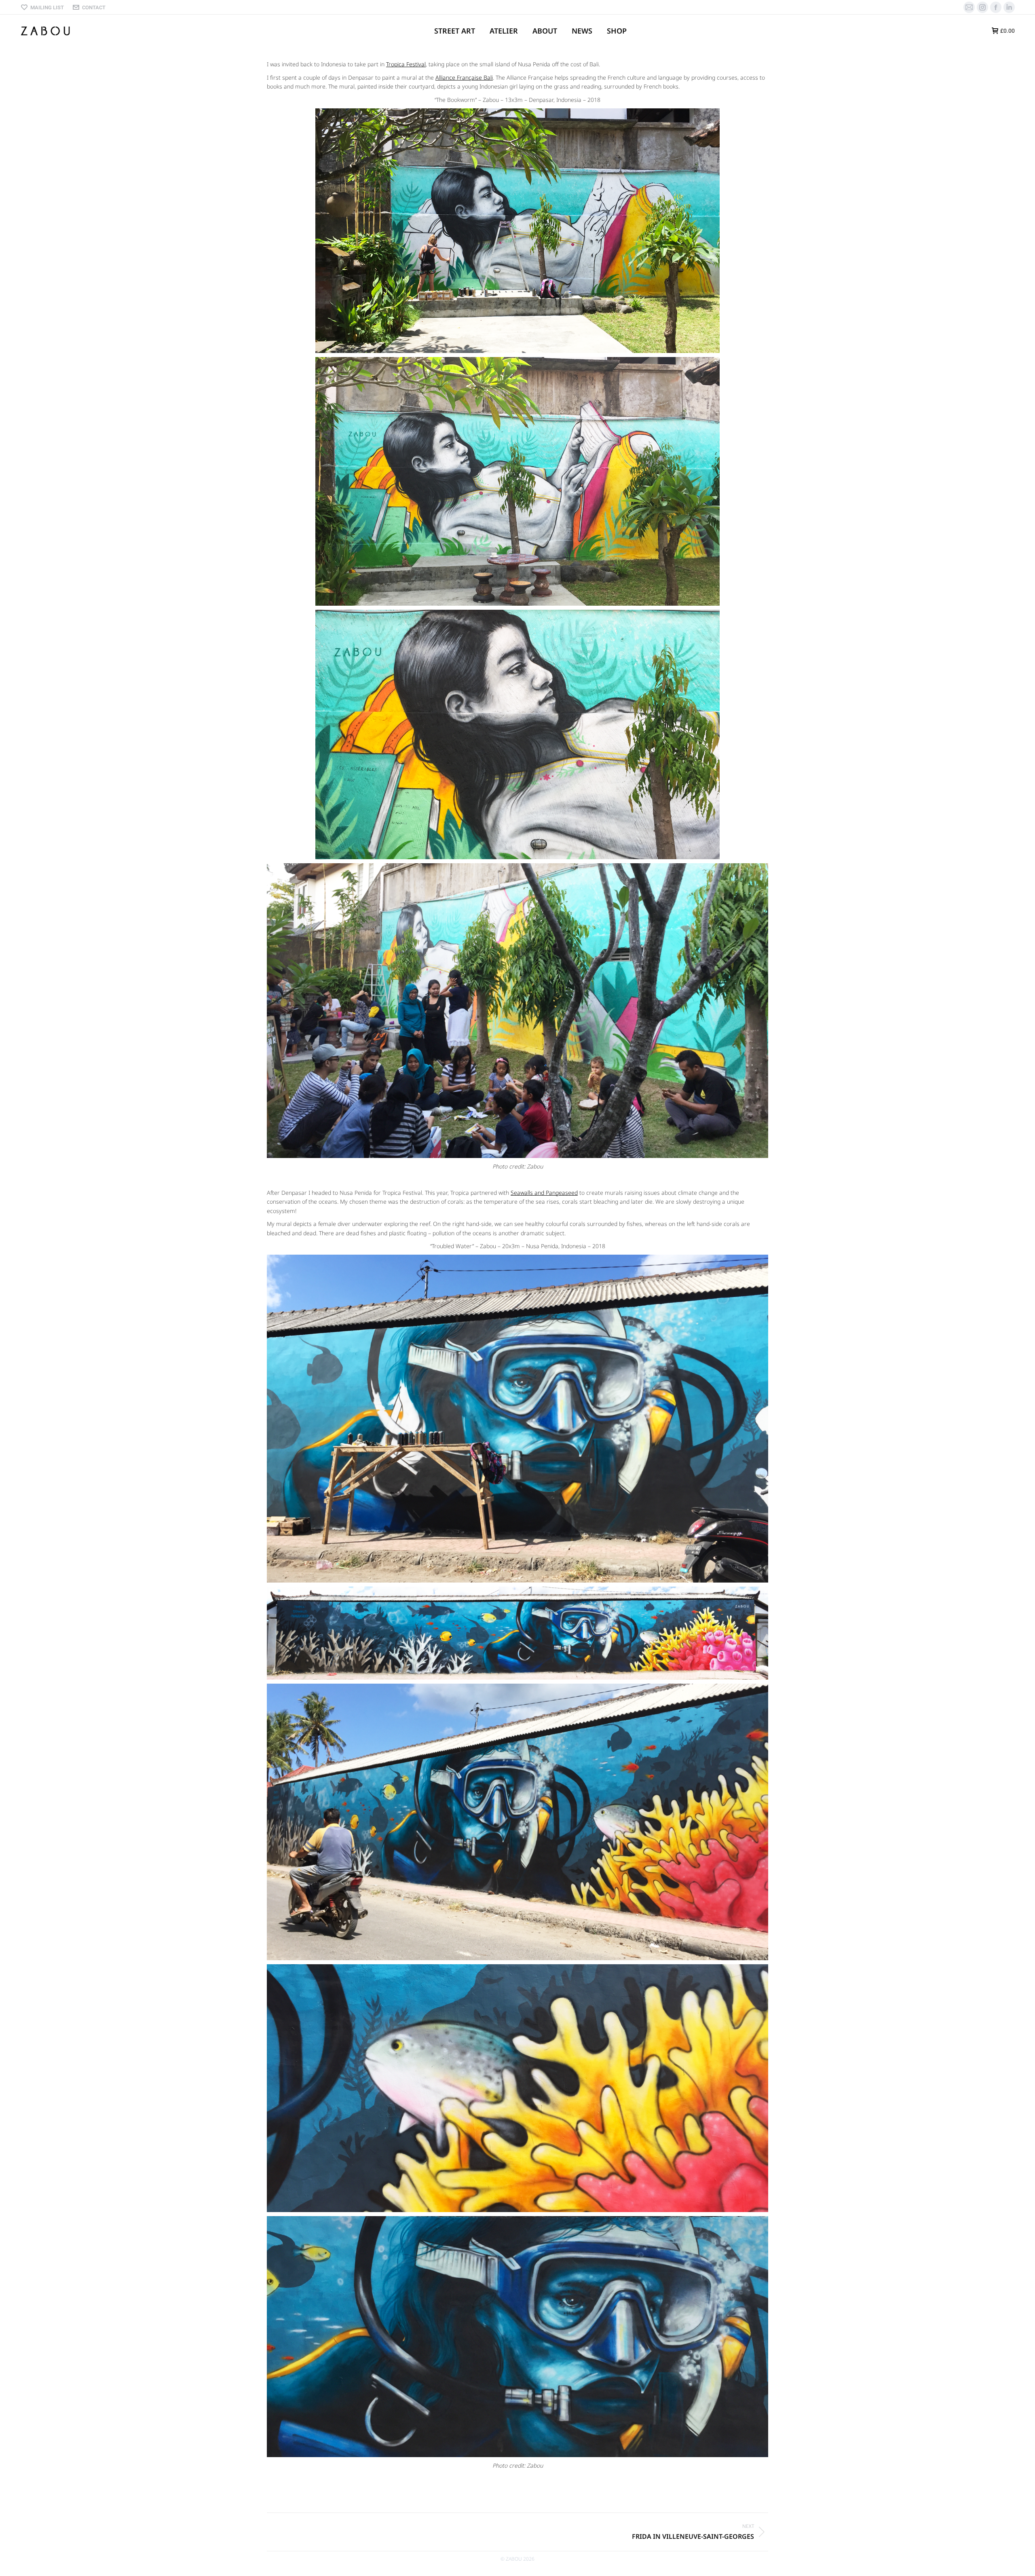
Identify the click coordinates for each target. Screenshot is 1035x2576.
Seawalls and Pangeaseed (544, 1193)
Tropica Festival (406, 64)
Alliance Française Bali (464, 77)
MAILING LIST (47, 7)
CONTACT (94, 7)
